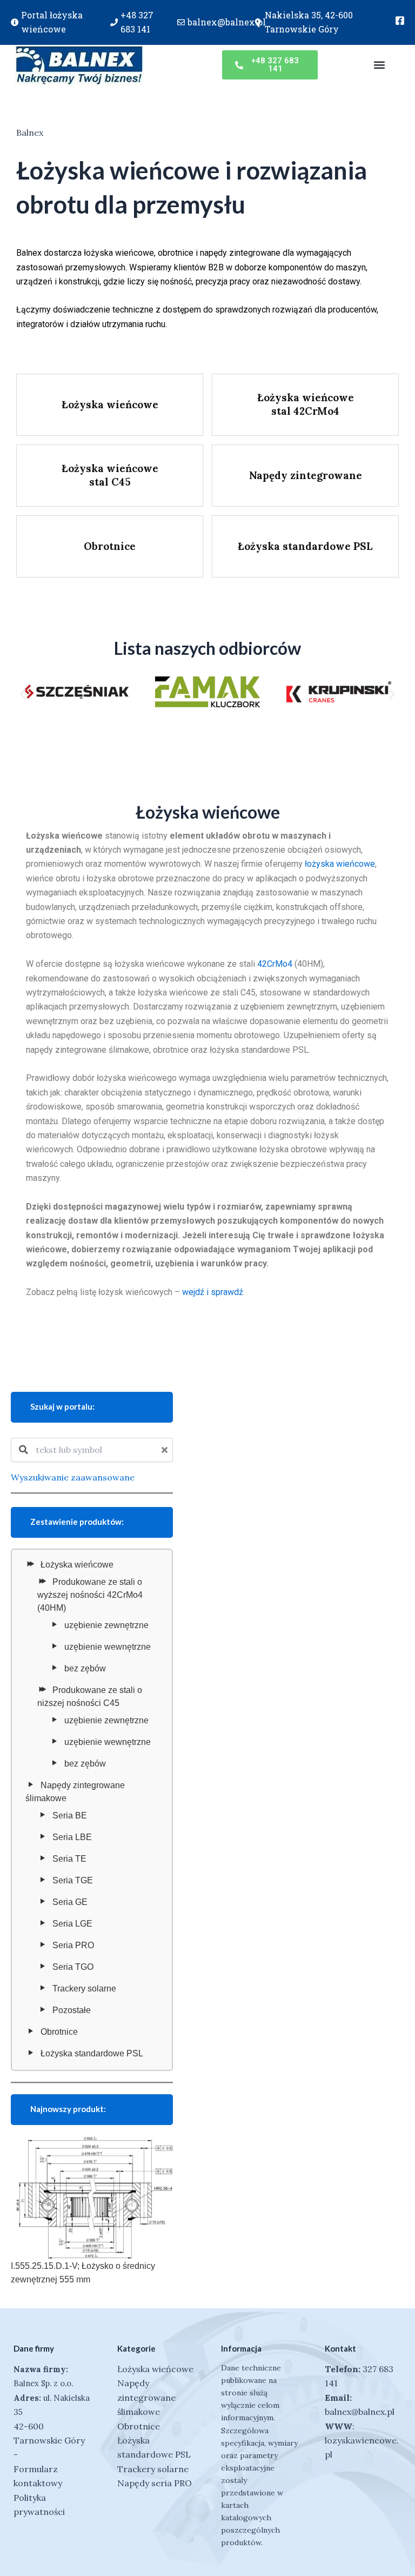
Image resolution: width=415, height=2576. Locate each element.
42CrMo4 (275, 964)
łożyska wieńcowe (340, 864)
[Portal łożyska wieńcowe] (15, 22)
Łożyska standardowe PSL (92, 2053)
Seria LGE (72, 1924)
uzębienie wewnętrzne (108, 1647)
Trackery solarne (84, 1989)
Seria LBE (72, 1837)
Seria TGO (73, 1967)
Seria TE (69, 1859)
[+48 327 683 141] (114, 22)
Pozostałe (72, 2010)
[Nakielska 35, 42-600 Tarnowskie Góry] (258, 22)
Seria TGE (73, 1880)
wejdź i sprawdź (213, 1292)
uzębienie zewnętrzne (106, 1625)
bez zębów (85, 1668)
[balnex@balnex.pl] (181, 22)
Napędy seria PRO (155, 2483)
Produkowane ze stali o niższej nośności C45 (90, 1697)
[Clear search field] (166, 1450)
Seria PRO (73, 1945)
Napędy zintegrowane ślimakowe (75, 1792)
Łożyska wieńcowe (77, 1565)
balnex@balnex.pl (227, 22)
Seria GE (70, 1902)
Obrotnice (59, 2032)
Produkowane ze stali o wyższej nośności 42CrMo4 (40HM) (90, 1595)
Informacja (241, 2348)
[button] (379, 65)
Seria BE (70, 1815)
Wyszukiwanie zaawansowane (73, 1477)
